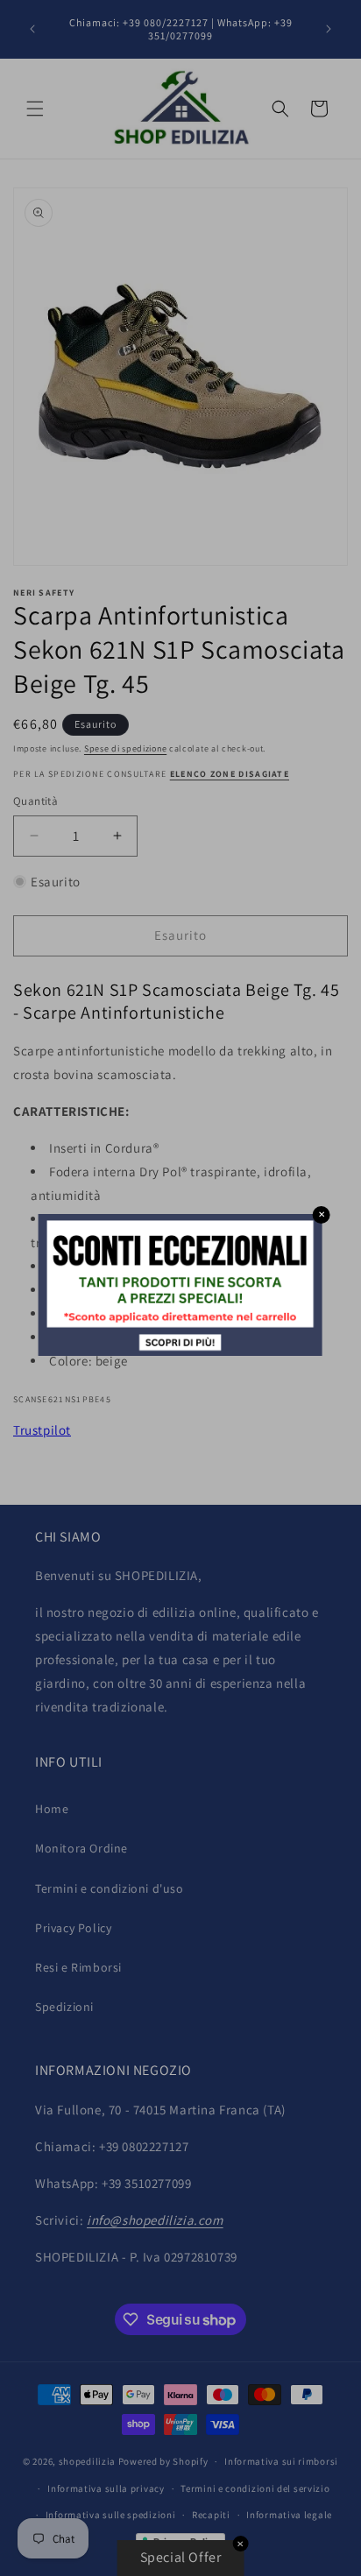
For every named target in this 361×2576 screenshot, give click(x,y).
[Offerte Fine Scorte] (180, 1351)
